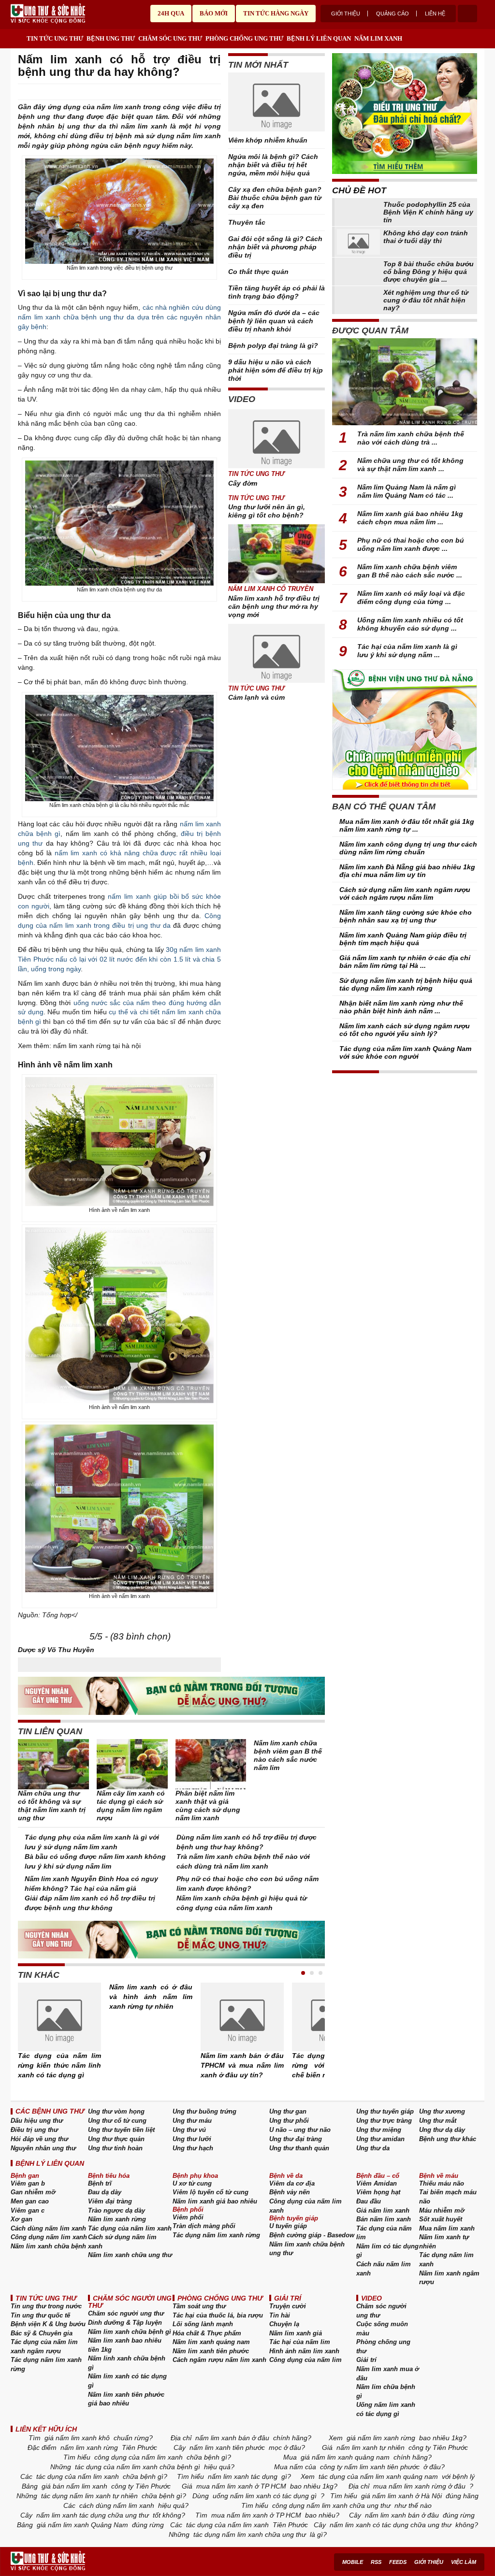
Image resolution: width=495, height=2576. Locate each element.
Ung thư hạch (193, 2148)
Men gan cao (30, 2201)
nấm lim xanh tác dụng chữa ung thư (93, 2515)
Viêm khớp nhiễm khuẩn (268, 140)
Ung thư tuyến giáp (385, 2111)
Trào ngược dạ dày (116, 2210)
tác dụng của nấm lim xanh (78, 2476)
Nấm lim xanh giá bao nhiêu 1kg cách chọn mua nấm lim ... (410, 518)
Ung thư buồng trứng (204, 2111)
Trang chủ (18, 36)
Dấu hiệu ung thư (37, 2121)
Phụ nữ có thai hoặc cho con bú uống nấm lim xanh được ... (411, 544)
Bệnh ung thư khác (448, 2139)
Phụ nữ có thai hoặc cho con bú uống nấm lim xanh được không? (247, 1884)
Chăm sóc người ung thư (126, 2313)
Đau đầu (369, 2201)
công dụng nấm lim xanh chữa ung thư (331, 2505)
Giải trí (366, 2360)
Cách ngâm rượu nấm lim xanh (219, 2360)
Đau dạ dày (105, 2192)
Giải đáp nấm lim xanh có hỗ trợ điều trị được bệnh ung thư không (90, 1903)
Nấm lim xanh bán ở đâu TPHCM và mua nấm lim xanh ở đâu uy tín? (242, 2065)
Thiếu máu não (442, 2183)
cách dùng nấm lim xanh (117, 2505)
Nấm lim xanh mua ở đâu (388, 2374)
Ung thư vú (189, 2130)
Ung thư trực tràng (384, 2121)
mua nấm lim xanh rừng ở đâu (419, 2486)
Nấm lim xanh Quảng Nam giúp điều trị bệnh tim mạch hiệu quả (403, 939)
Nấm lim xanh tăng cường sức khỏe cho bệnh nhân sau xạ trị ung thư (406, 916)
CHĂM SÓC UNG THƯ (170, 38)
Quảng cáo (393, 14)
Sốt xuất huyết (441, 2219)
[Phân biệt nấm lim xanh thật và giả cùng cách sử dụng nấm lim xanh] (211, 1764)
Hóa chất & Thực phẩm (207, 2333)
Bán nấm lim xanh (384, 2219)
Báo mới (214, 13)
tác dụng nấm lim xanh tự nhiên (89, 2496)
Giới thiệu (346, 14)
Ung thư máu (192, 2121)
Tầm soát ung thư (199, 2306)
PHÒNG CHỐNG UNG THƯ (244, 38)
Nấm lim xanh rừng (117, 2219)
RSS (376, 2562)
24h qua (171, 13)
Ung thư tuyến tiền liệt (121, 2130)
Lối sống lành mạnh (203, 2324)
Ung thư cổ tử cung (117, 2121)
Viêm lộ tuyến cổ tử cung (211, 2192)
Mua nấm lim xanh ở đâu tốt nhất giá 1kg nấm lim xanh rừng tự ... (407, 825)
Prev (25, 2022)
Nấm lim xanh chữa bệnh (48, 2246)
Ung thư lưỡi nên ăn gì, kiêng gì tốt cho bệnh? (267, 511)
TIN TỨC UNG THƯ (55, 38)
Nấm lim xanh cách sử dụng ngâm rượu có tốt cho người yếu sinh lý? (405, 1030)
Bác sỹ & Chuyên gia (42, 2333)
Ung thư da (373, 2148)
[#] (48, 14)
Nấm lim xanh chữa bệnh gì (130, 2332)
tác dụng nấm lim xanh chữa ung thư (250, 2534)
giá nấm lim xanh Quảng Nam (82, 2525)
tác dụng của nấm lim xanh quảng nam (378, 2476)
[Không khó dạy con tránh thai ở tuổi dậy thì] (358, 242)
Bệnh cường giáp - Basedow (312, 2235)
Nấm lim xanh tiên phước (211, 2351)
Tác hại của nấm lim (300, 2342)
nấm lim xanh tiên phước (227, 2447)
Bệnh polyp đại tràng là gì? (273, 345)
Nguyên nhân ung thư (43, 2148)
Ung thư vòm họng (116, 2111)
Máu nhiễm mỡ (442, 2210)
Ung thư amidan (380, 2139)
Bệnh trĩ (100, 2183)
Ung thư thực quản (116, 2139)
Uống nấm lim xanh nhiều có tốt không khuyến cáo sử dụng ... (410, 624)
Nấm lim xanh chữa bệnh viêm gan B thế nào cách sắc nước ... (410, 571)
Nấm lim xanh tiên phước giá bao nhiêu (126, 2399)
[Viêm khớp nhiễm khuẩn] (277, 104)
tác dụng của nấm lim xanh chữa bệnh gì (138, 2467)
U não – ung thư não (300, 2130)
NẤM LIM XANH (378, 38)
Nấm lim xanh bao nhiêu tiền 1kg (125, 2345)
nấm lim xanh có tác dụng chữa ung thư (391, 2525)
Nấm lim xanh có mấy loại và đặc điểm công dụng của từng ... (411, 597)
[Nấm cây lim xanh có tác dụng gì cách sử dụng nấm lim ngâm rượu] (132, 1764)
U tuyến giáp (288, 2226)
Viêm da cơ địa (292, 2183)
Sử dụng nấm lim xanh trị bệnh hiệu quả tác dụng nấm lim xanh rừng (406, 984)
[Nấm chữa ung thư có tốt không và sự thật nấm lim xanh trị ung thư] (53, 1764)
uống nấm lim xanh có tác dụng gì (265, 2496)
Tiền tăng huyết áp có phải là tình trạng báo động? (277, 292)
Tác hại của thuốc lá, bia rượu (218, 2315)
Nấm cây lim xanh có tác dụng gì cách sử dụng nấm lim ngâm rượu (131, 1806)
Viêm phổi (188, 2217)
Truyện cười (288, 2306)
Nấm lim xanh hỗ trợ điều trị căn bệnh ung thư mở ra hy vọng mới (274, 606)
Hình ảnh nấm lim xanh (304, 2351)
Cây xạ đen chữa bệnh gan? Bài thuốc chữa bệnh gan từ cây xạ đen (275, 198)
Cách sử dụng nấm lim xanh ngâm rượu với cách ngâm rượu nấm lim (405, 893)
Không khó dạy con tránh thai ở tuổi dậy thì (426, 237)
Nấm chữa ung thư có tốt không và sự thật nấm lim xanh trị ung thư (52, 1806)
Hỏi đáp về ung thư (39, 2139)
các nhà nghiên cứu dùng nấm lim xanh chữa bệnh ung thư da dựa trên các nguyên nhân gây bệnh (119, 317)
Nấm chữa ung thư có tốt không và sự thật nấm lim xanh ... (410, 465)
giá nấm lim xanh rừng (381, 2438)
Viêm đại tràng (110, 2201)
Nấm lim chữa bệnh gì (386, 2391)
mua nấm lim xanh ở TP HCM (241, 2486)
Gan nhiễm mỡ (33, 2192)
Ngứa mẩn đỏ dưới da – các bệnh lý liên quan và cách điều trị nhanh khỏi (274, 321)
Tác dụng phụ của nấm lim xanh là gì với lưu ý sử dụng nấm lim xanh (92, 1842)
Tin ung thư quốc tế (40, 2315)
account (467, 14)
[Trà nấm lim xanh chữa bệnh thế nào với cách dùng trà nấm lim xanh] (405, 382)
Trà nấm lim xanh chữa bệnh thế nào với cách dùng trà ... (411, 438)
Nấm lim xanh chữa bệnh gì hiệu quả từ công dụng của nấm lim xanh (242, 1903)
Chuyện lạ (284, 2324)
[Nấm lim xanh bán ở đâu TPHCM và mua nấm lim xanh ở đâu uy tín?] (242, 2017)
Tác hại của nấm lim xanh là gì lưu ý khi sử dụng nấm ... (407, 651)
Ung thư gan (288, 2111)
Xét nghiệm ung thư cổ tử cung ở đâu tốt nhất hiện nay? (426, 300)
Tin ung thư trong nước (46, 2306)
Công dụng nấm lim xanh (49, 2237)
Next (318, 2022)
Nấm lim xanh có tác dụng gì (127, 2381)
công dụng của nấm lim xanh (138, 2457)
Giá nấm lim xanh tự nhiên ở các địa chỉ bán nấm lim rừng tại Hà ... (405, 962)
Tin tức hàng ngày (276, 13)
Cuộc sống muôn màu (382, 2329)
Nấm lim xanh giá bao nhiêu (215, 2201)
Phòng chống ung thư (383, 2346)
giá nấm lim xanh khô (77, 2438)
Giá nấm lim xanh (383, 2210)
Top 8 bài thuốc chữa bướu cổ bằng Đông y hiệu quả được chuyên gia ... (429, 272)
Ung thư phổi (289, 2121)
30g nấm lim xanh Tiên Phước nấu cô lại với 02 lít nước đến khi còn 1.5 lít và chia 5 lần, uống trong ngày (119, 959)
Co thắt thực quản (258, 272)
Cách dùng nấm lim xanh (48, 2228)
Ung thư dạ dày (442, 2130)
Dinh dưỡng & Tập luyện (125, 2323)
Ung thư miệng (379, 2130)
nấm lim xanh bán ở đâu (232, 2438)
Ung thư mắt (438, 2121)
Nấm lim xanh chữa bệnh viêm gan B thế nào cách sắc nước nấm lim (288, 1755)
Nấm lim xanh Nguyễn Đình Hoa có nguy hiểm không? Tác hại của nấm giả (91, 1884)
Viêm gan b (28, 2183)
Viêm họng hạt (378, 2192)
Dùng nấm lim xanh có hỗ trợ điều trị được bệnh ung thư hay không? (247, 1842)
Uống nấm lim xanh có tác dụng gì (386, 2409)
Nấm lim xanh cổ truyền (271, 589)
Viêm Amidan (377, 2183)
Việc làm (464, 2562)
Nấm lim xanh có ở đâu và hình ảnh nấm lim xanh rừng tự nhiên (151, 1997)
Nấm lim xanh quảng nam (211, 2342)
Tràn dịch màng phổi (204, 2226)
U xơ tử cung (192, 2183)
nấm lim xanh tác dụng (243, 2476)
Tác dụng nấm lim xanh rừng (216, 2235)
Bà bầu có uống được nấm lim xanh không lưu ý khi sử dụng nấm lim (95, 1861)
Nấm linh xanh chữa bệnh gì (127, 2363)
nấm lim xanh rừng (89, 2447)
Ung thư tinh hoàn (115, 2148)
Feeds (398, 2562)
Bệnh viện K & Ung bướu (48, 2324)
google (216, 92)
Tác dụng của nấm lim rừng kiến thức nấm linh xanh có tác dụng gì (59, 2065)
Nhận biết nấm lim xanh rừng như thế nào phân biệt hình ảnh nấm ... (401, 1007)
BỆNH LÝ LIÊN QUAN (319, 38)
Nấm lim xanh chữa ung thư (130, 2255)
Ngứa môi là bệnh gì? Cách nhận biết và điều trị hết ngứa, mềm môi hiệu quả (273, 165)
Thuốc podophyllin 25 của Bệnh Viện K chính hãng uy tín (428, 212)
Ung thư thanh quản (299, 2148)
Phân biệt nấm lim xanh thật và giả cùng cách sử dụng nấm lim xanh (208, 1806)
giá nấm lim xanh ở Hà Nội (401, 2496)
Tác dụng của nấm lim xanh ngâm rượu (44, 2346)
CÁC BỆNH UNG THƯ (50, 2111)
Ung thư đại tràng (296, 2139)
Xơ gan (22, 2219)
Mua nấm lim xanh (447, 2228)
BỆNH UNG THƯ (111, 38)
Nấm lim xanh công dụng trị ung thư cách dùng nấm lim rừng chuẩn (408, 848)
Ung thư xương (442, 2111)
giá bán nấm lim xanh (74, 2486)
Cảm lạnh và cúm (256, 697)
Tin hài (280, 2315)
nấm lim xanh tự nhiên (371, 2447)
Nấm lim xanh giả (296, 2333)
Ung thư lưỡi (192, 2139)
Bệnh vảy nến (290, 2192)
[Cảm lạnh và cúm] (277, 653)
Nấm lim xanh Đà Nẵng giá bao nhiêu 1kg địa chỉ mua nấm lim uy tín (407, 871)
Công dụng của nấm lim (306, 2360)
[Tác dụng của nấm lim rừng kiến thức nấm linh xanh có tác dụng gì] (59, 2017)
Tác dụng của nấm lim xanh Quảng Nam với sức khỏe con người (405, 1052)
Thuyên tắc (247, 222)
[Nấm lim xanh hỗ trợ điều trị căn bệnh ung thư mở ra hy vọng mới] (277, 554)
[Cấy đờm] (277, 439)
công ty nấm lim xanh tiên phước (370, 2467)
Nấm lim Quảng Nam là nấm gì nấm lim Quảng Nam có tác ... (407, 491)
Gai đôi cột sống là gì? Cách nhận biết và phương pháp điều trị (275, 247)
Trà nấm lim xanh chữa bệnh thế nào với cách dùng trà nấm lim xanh (243, 1861)
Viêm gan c (28, 2210)
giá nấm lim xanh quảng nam (345, 2457)
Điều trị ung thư (34, 2130)
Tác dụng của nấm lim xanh (130, 2228)
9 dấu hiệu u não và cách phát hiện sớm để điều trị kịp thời (276, 370)
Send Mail (203, 92)
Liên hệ (435, 14)
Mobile (353, 2562)
